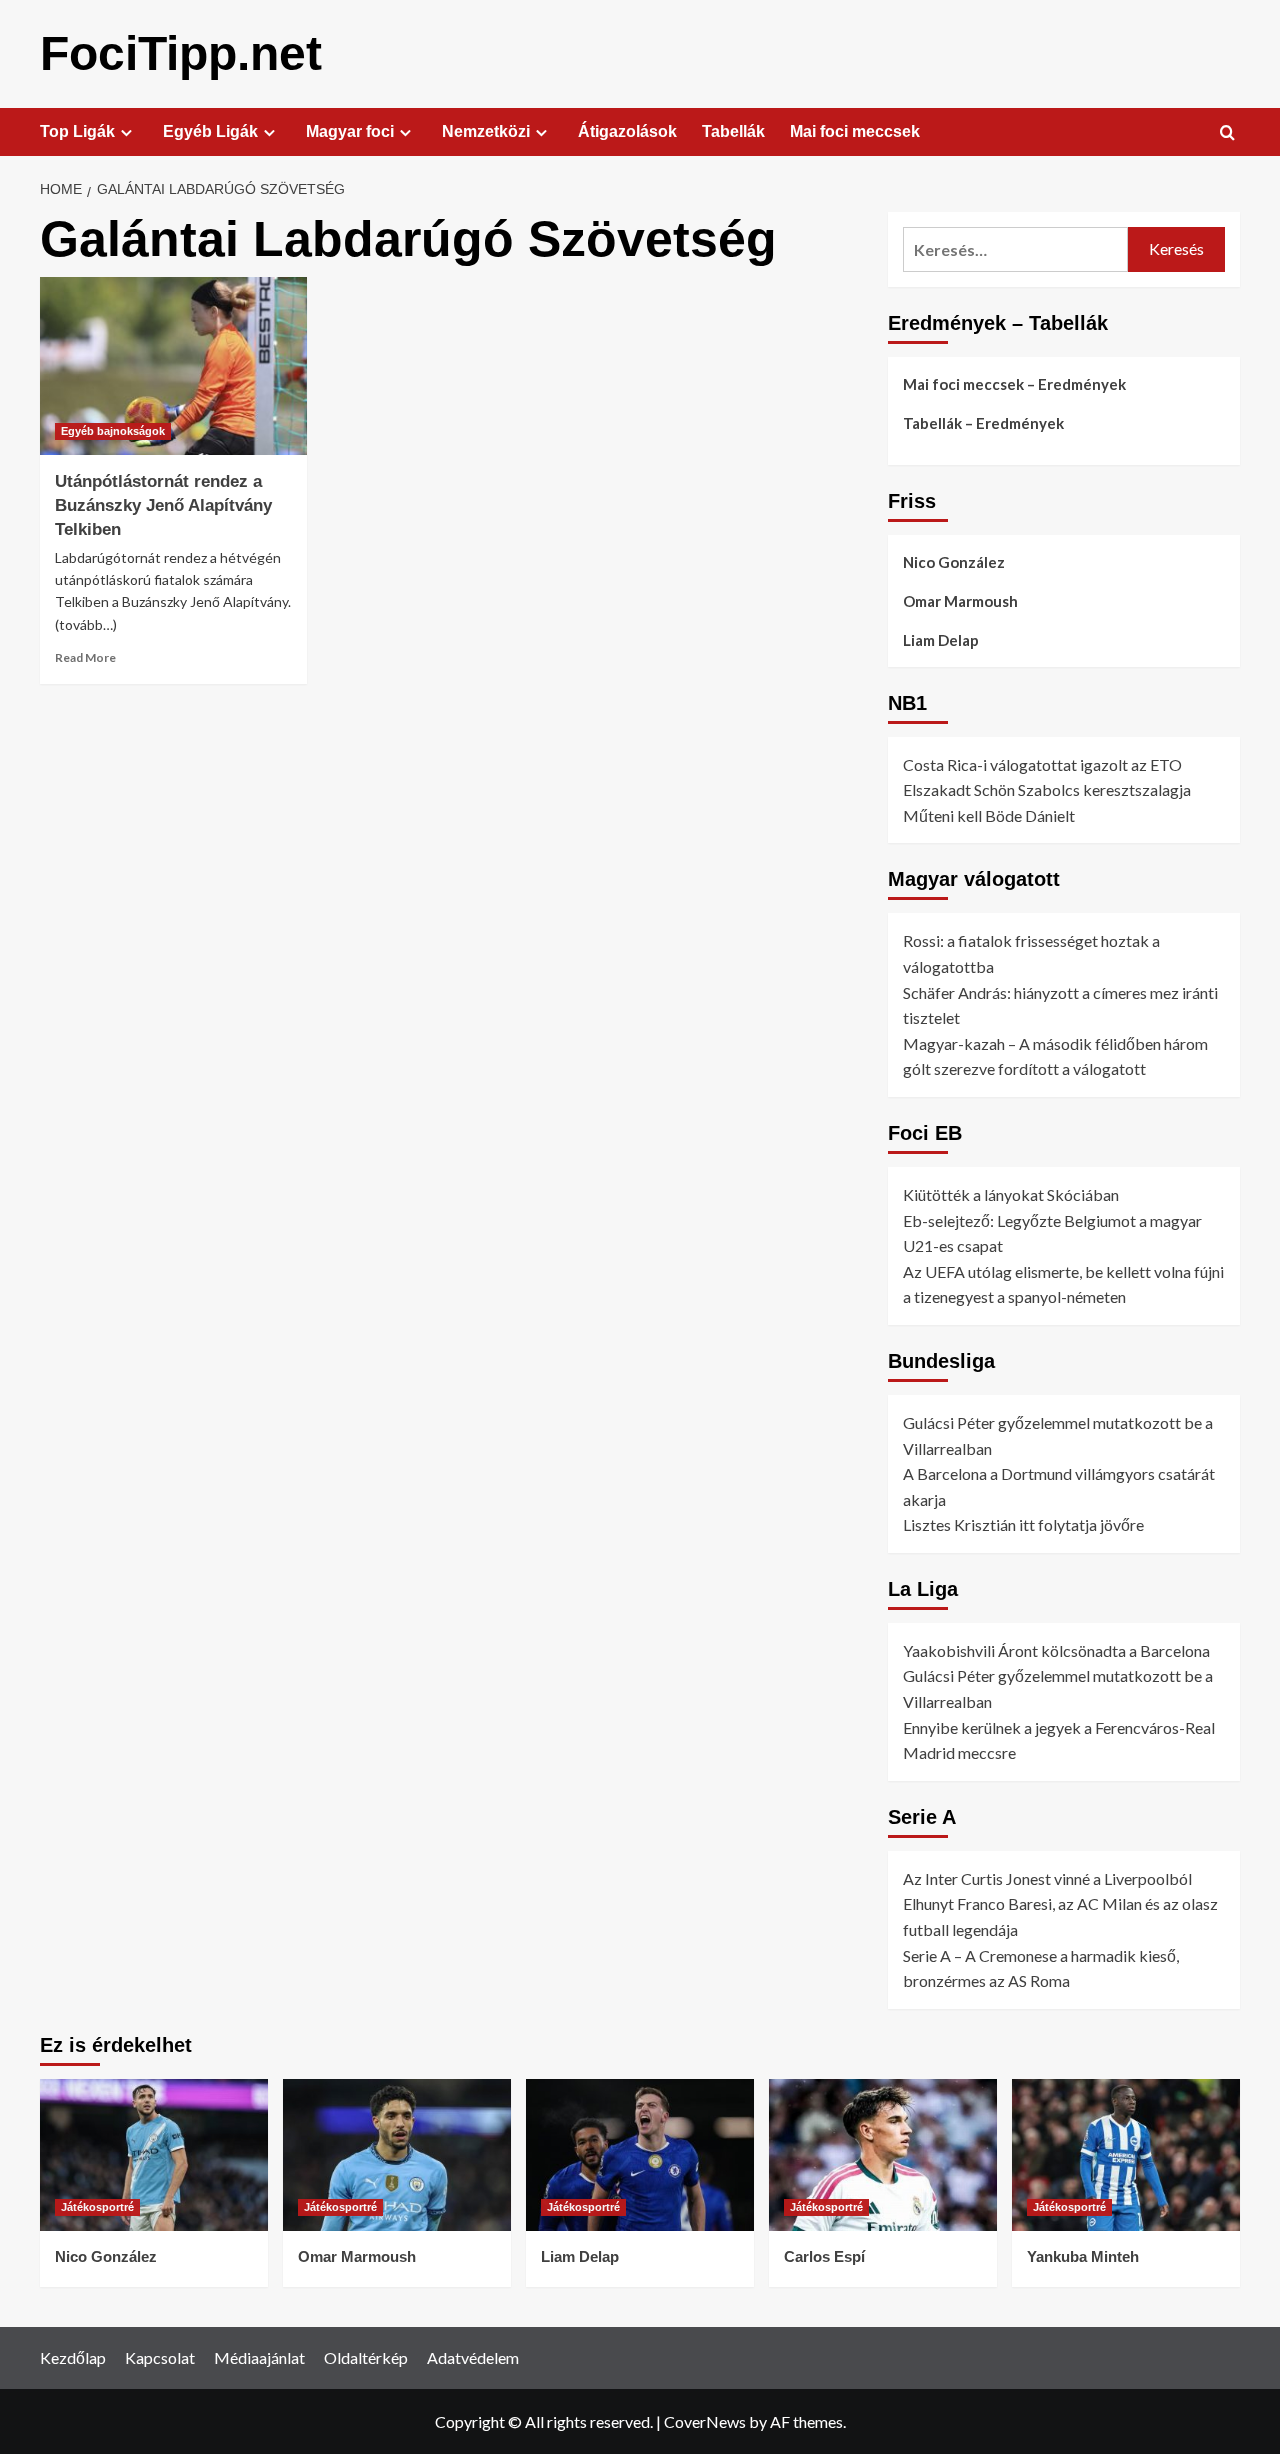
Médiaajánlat (259, 2357)
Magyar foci (350, 131)
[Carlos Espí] (883, 2155)
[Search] (1227, 133)
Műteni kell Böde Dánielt (989, 815)
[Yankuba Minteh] (1126, 2155)
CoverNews (705, 2421)
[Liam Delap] (640, 2155)
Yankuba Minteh (1083, 2256)
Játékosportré (97, 2207)
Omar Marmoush (960, 601)
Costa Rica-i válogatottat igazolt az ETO (1042, 764)
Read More (85, 657)
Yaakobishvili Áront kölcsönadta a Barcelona (1056, 1650)
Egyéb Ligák (210, 131)
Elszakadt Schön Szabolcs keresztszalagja (1047, 789)
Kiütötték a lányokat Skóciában (1011, 1194)
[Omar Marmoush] (397, 2155)
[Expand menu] (126, 132)
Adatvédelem (473, 2357)
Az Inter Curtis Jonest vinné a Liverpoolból (1047, 1878)
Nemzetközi (486, 131)
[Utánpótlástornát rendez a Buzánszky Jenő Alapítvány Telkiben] (173, 366)
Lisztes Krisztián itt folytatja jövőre (1023, 1525)
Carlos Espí (824, 2256)
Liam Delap (941, 640)
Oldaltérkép (366, 2357)
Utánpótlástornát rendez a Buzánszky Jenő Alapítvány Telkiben (163, 505)
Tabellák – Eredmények (983, 423)
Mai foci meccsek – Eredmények (1014, 384)
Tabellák (733, 131)
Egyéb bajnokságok (113, 431)
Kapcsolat (160, 2357)
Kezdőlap (73, 2357)
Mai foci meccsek (855, 131)
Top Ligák (77, 131)
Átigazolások (627, 131)
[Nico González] (154, 2155)
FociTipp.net (181, 53)
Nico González (954, 562)
